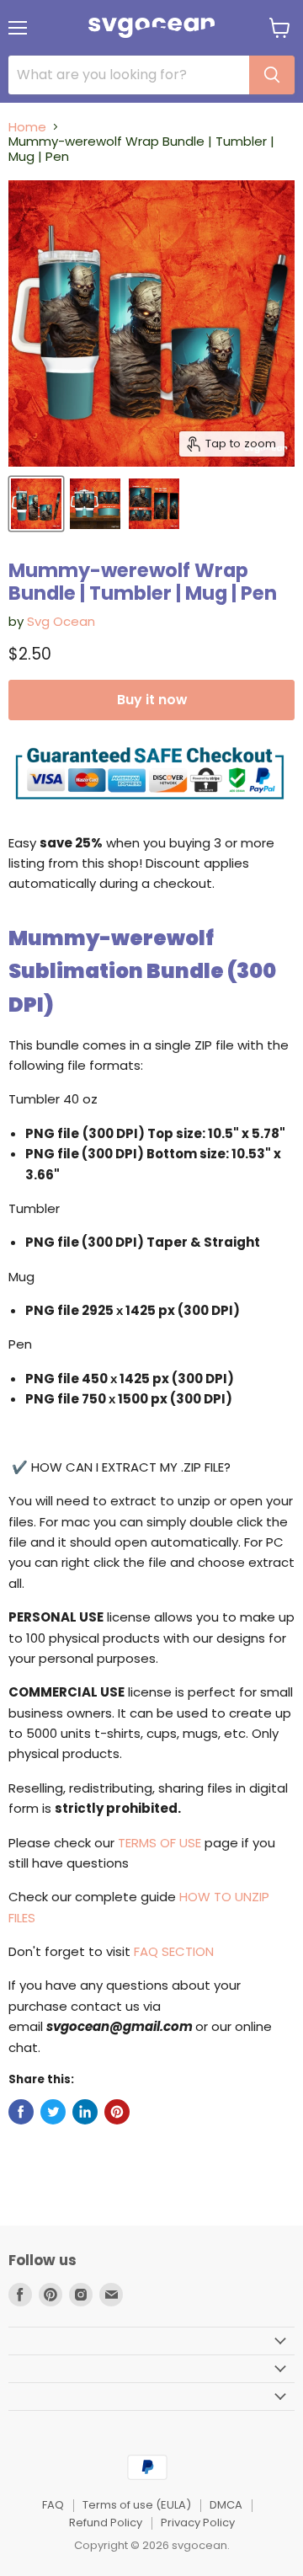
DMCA (226, 2505)
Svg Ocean (61, 621)
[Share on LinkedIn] (85, 2112)
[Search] (272, 75)
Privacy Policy (198, 2523)
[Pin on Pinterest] (117, 2112)
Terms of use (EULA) (137, 2505)
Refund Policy (106, 2523)
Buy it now (152, 700)
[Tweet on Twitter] (53, 2112)
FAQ (53, 2505)
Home (27, 127)
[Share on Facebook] (21, 2112)
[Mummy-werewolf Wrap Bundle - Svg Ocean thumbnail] (36, 504)
